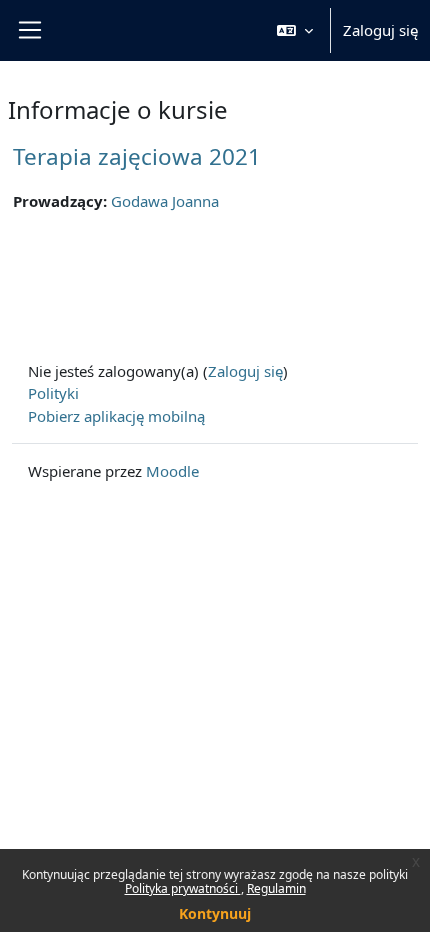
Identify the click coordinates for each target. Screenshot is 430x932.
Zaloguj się (380, 30)
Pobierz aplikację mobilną (116, 416)
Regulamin (276, 888)
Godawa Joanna (165, 201)
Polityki (53, 393)
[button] (295, 30)
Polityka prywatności (183, 888)
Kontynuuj (215, 913)
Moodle (172, 471)
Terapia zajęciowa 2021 (137, 156)
